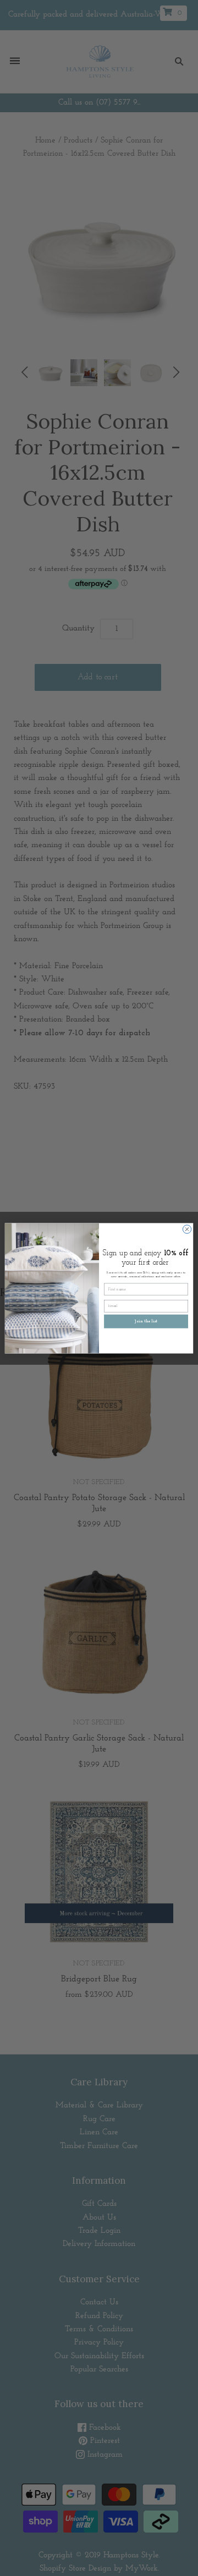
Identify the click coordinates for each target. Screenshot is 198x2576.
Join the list (146, 1321)
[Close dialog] (187, 1229)
